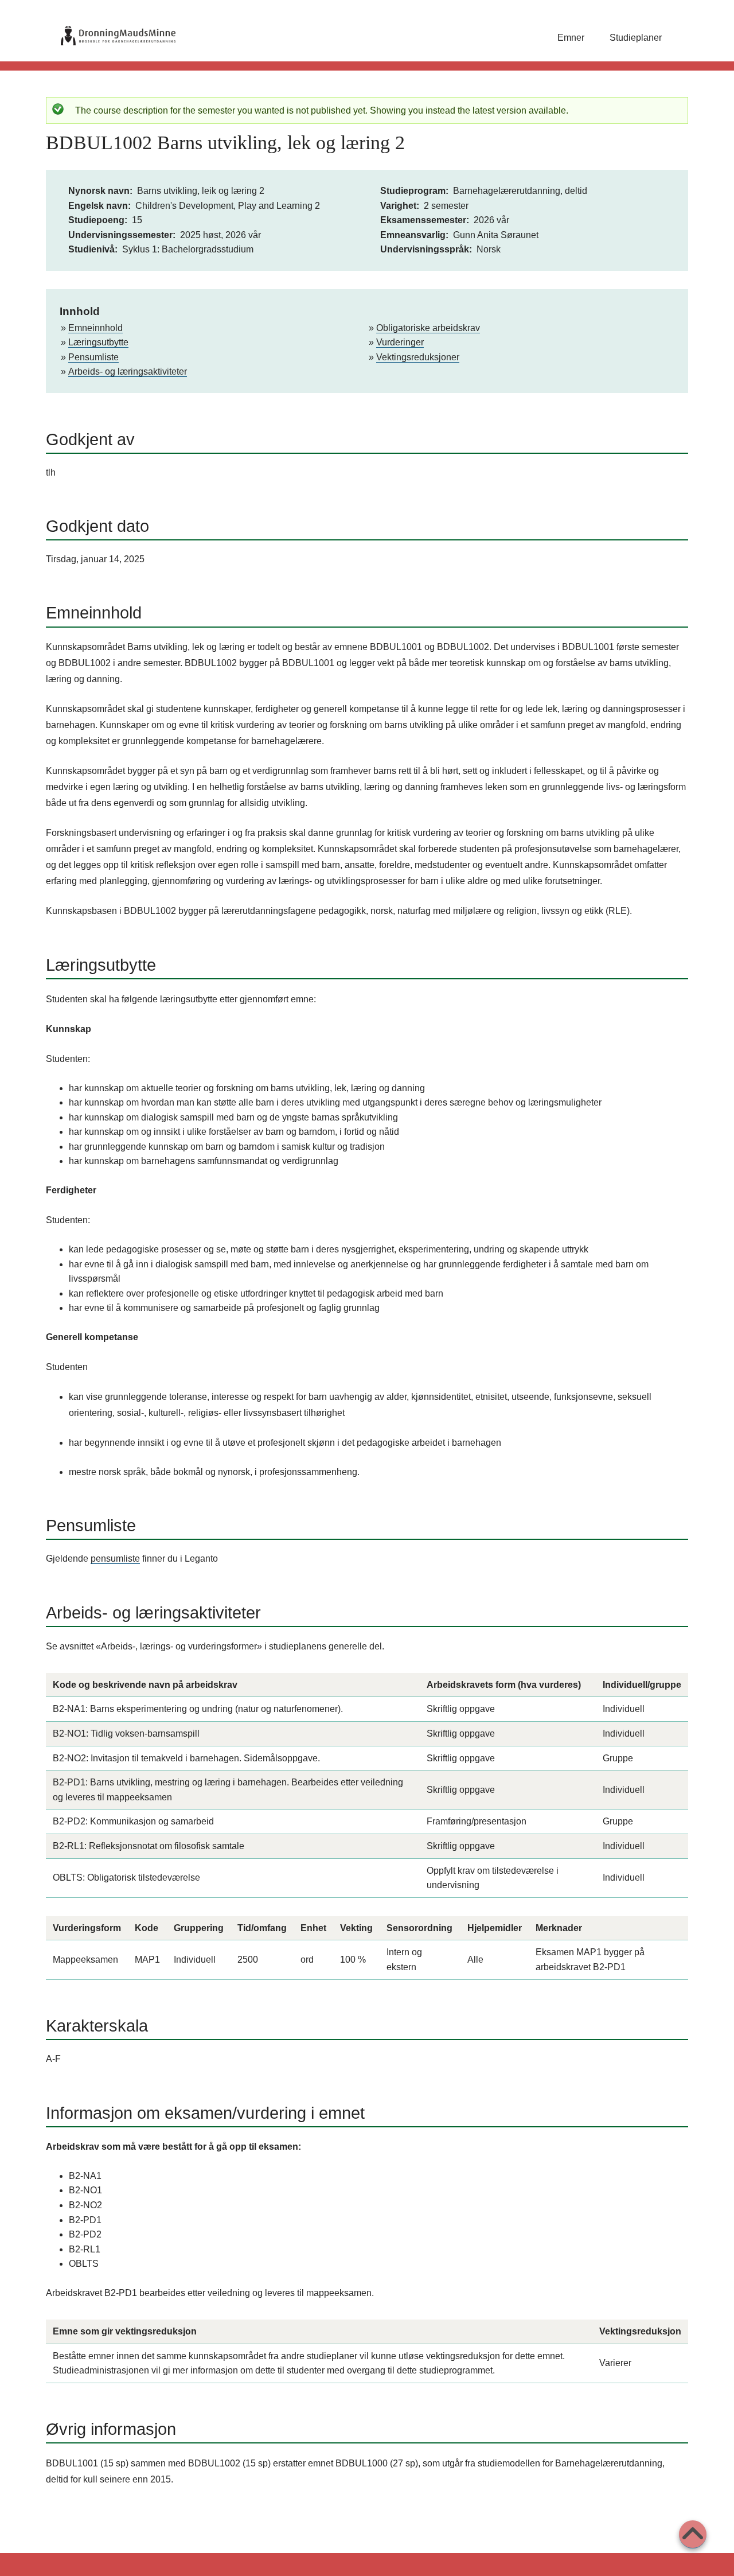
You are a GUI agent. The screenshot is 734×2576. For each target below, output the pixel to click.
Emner (571, 38)
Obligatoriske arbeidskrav (428, 328)
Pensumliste (93, 357)
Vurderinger (400, 342)
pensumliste (115, 1559)
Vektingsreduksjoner (418, 357)
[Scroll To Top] (693, 2534)
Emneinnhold (95, 328)
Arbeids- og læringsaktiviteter (128, 371)
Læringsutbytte (98, 342)
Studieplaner (636, 38)
